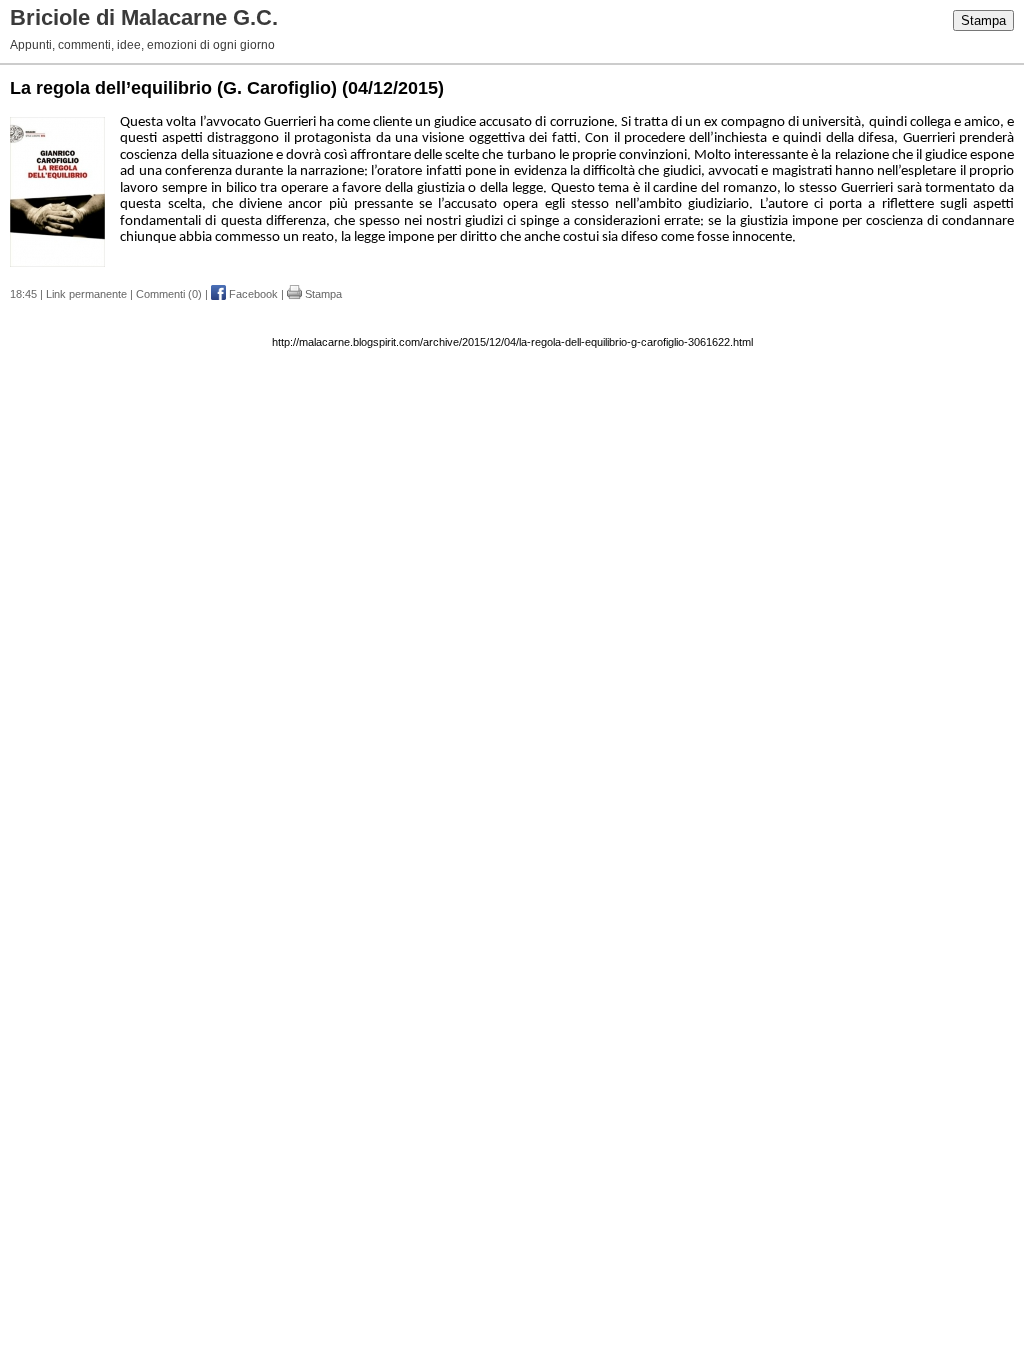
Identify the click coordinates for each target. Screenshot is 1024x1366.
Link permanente (86, 294)
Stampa (983, 20)
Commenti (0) (169, 294)
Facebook (252, 294)
